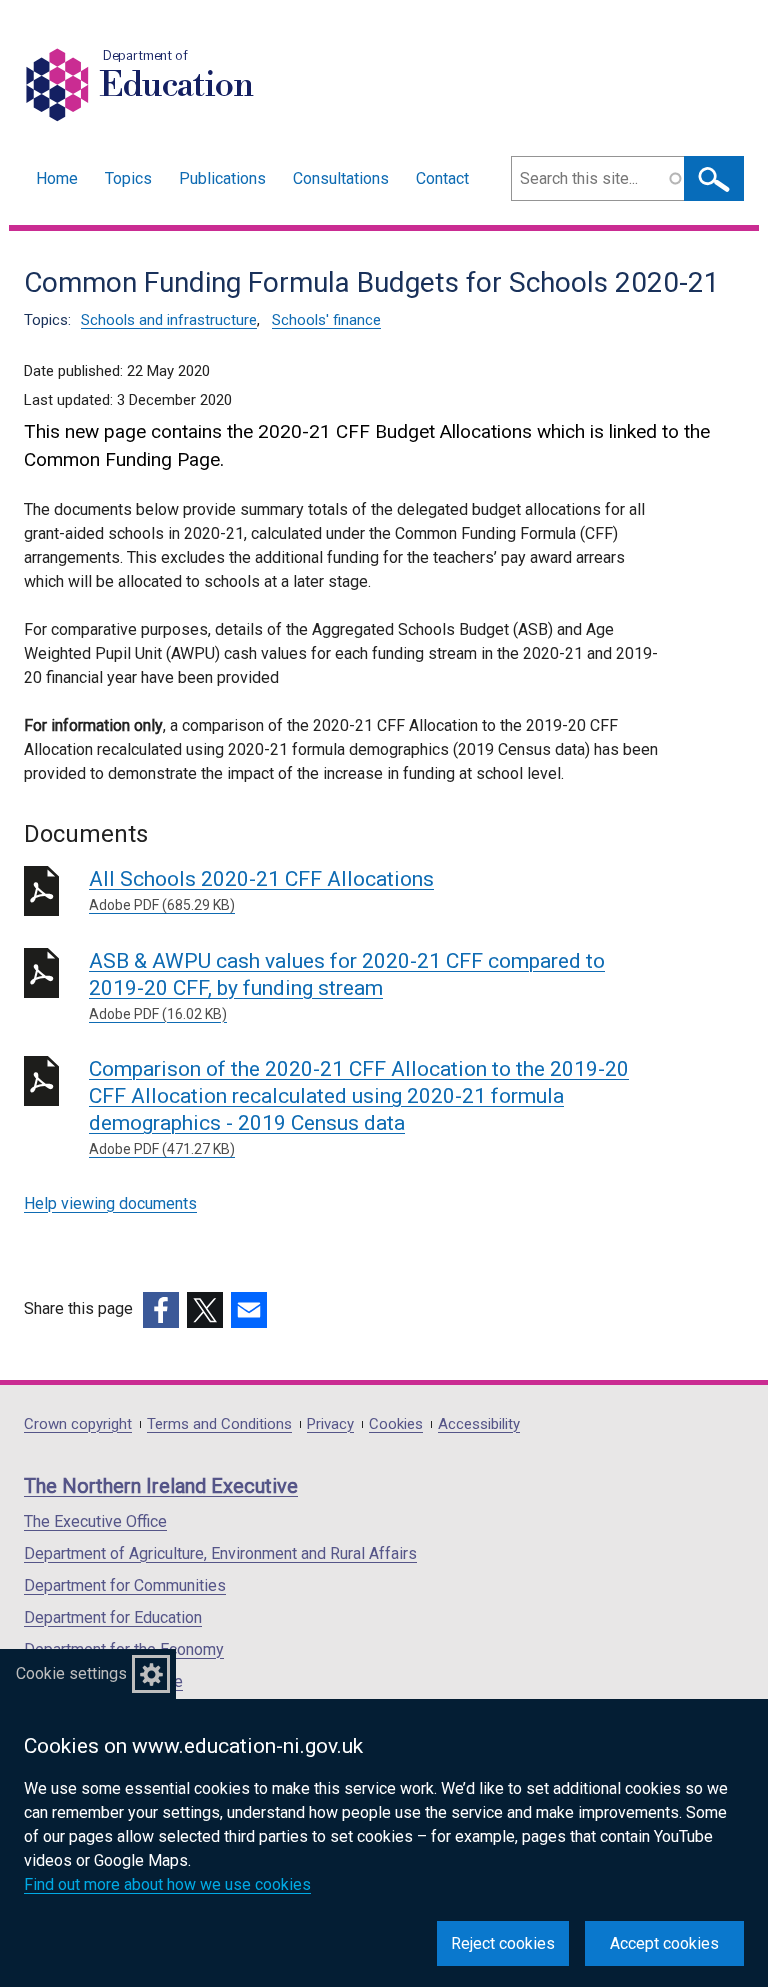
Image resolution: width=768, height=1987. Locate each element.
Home (57, 178)
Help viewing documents (110, 1203)
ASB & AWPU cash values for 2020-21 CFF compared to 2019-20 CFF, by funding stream (347, 985)
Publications (222, 178)
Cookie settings (71, 1673)
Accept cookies (664, 1943)
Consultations (341, 178)
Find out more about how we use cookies (167, 1884)
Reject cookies (503, 1943)
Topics (128, 178)
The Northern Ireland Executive (161, 1486)
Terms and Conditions (219, 1424)
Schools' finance (326, 320)
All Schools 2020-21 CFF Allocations (261, 890)
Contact (442, 178)
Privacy (330, 1424)
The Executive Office (95, 1521)
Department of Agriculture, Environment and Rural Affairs (220, 1553)
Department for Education (113, 1617)
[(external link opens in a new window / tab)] (161, 1310)
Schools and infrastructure (169, 320)
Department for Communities (125, 1585)
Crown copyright (78, 1424)
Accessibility (479, 1424)
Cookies (396, 1424)
